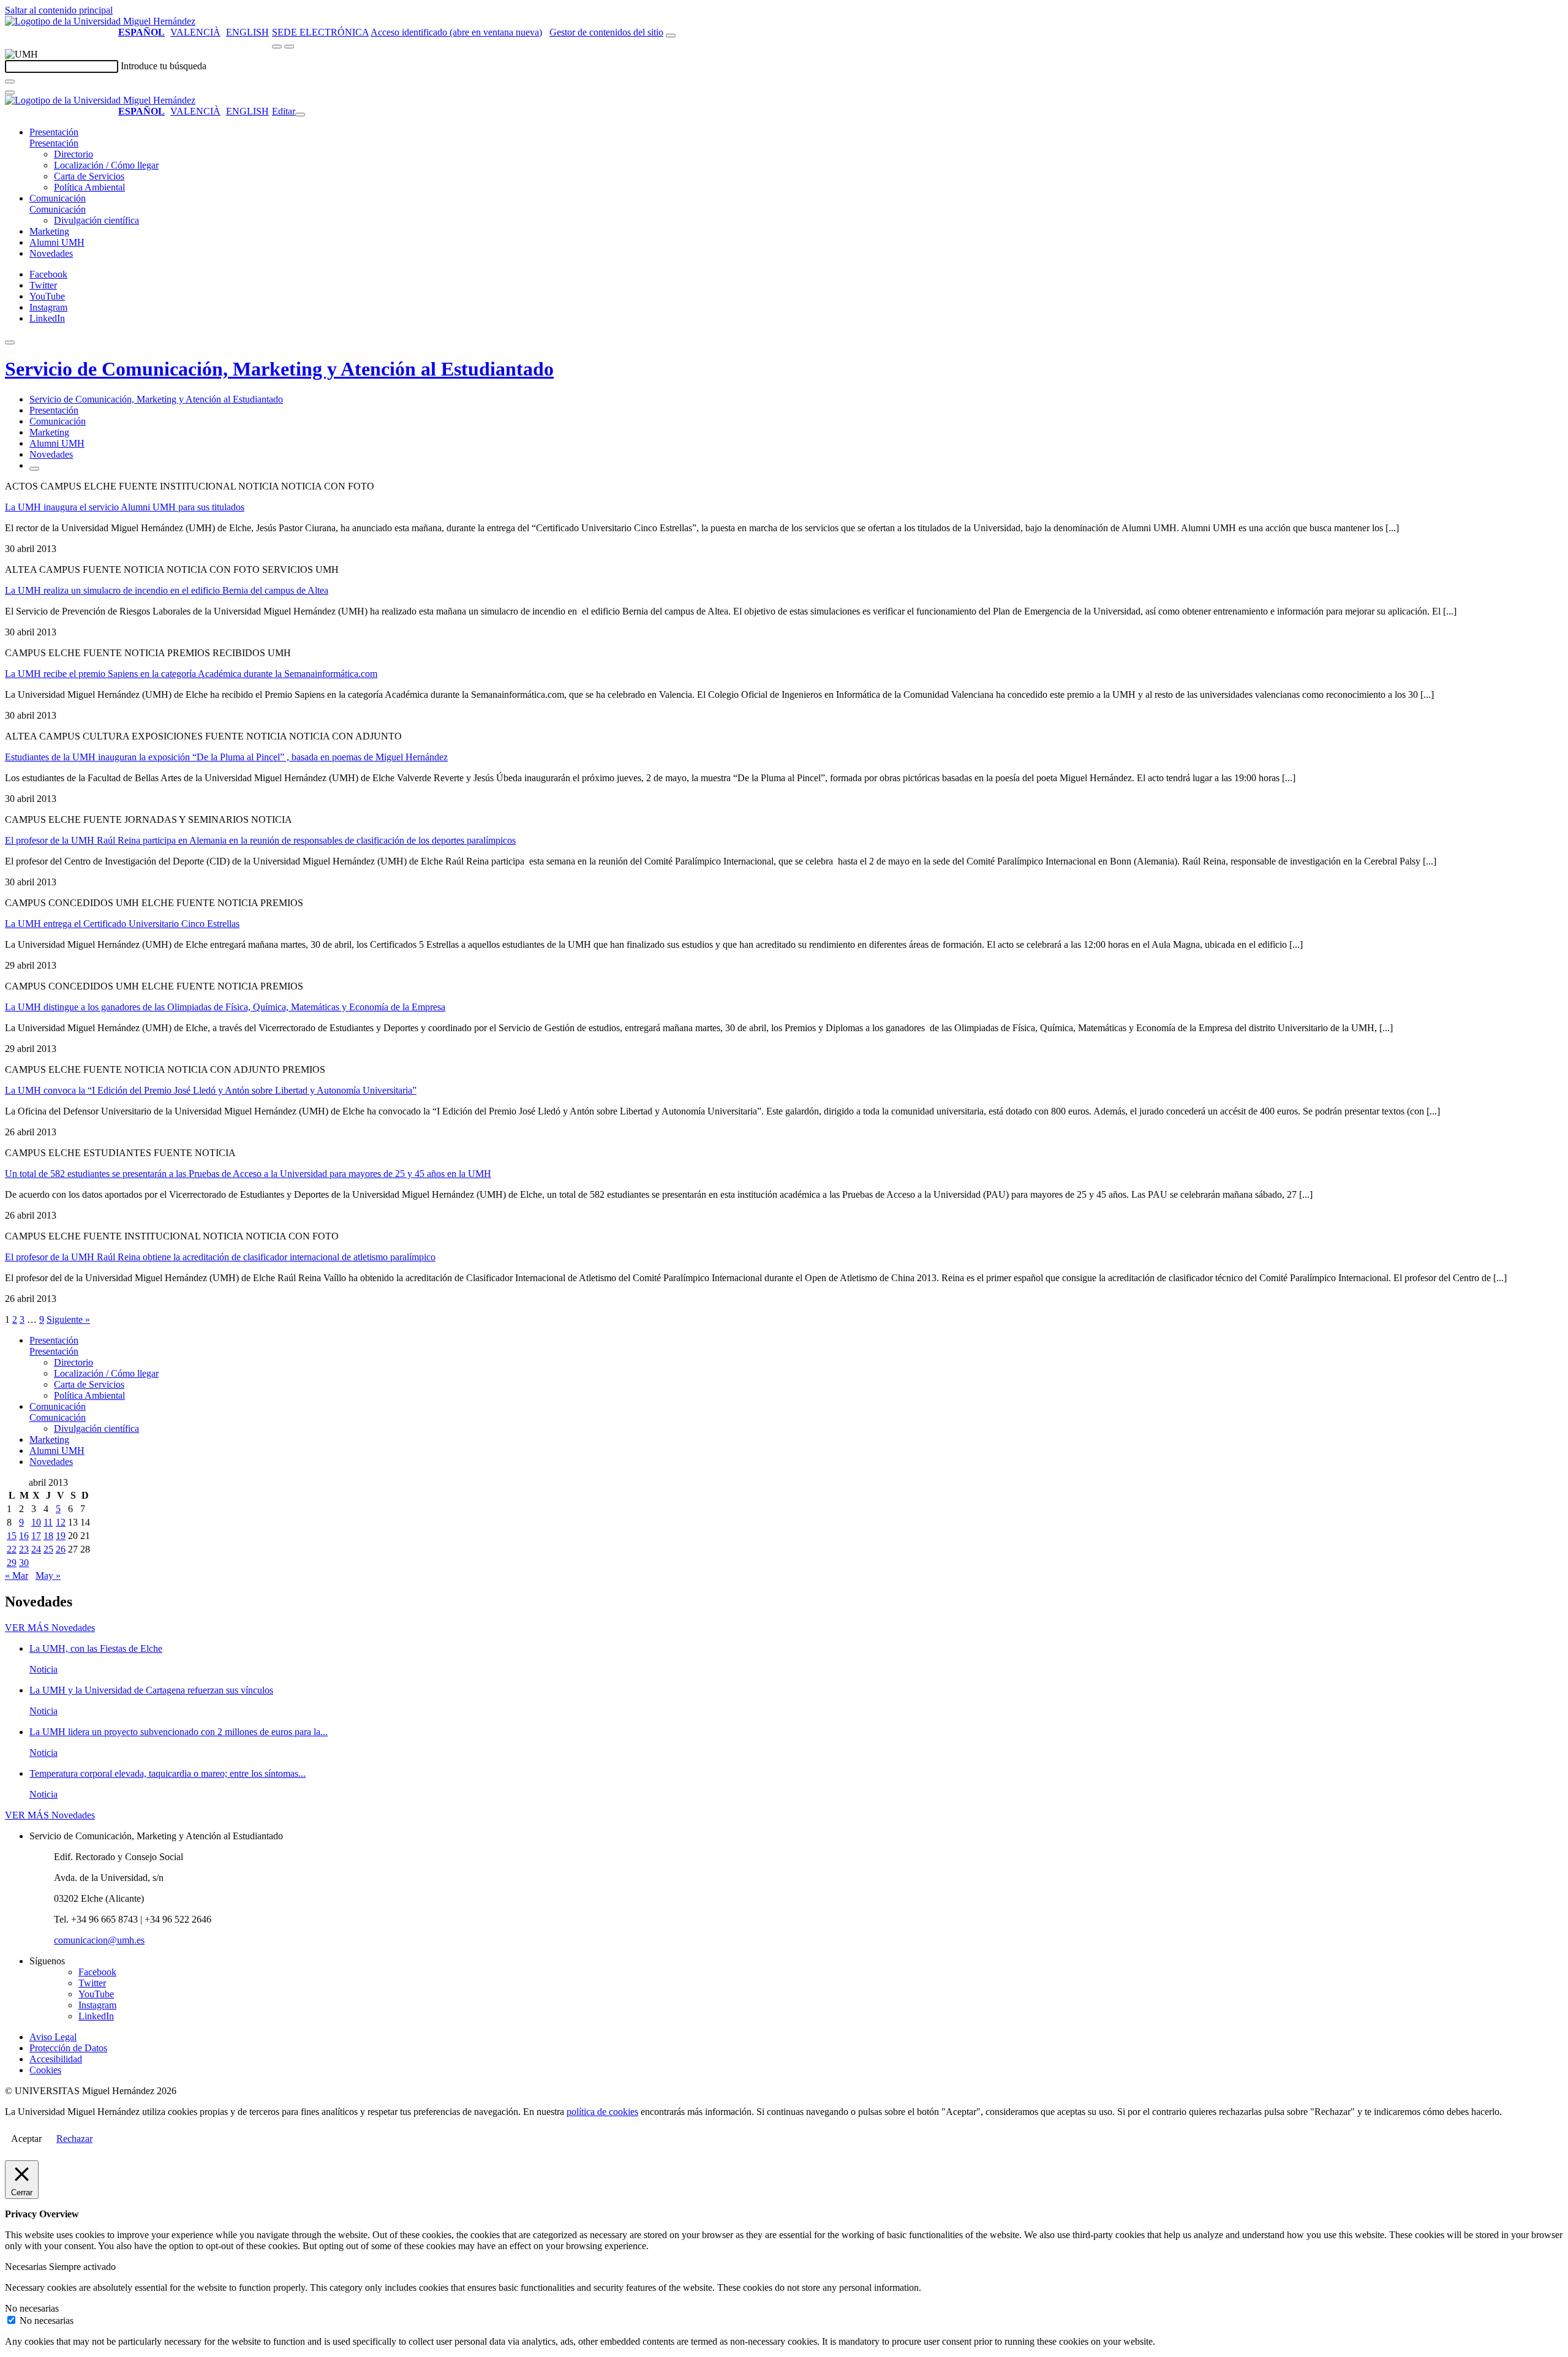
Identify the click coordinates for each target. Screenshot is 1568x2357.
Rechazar (74, 2139)
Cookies (45, 2070)
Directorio (73, 154)
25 (48, 1549)
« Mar (17, 1576)
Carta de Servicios (89, 176)
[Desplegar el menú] (289, 47)
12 (61, 1522)
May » (48, 1576)
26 (61, 1549)
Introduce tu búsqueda (164, 66)
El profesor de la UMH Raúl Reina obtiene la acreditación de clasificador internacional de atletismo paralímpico (220, 1257)
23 (24, 1549)
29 (12, 1563)
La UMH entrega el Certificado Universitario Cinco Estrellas (122, 924)
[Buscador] (671, 36)
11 (48, 1522)
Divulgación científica (96, 220)
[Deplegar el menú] (34, 469)
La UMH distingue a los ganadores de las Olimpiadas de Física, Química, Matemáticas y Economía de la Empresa (225, 1007)
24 (36, 1549)
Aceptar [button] (26, 2139)
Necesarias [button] (27, 2267)
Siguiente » (68, 1319)
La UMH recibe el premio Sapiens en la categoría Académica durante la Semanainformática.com (191, 674)
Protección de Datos (68, 2048)
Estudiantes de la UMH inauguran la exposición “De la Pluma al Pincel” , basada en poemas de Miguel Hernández (226, 757)
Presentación (54, 132)
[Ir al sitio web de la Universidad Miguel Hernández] (100, 21)
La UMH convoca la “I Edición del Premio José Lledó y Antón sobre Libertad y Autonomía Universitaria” (211, 1090)
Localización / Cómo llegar (106, 165)
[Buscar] (10, 81)
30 (24, 1563)
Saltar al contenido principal (59, 10)
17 (36, 1536)
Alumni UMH (57, 242)
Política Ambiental (89, 187)
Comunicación (58, 198)
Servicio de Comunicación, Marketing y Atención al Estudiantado (279, 369)
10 (36, 1522)
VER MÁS (50, 1628)
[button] (54, 143)
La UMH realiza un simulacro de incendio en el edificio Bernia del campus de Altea (167, 590)
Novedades (51, 253)
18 (48, 1536)
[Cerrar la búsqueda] (10, 93)
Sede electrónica (320, 32)
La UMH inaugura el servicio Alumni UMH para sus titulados (125, 507)
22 (12, 1549)
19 (61, 1536)
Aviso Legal (53, 2037)
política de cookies (602, 2112)
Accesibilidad (56, 2059)
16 (24, 1536)
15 (12, 1536)
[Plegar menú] (300, 115)
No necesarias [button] (32, 2308)
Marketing (49, 231)
